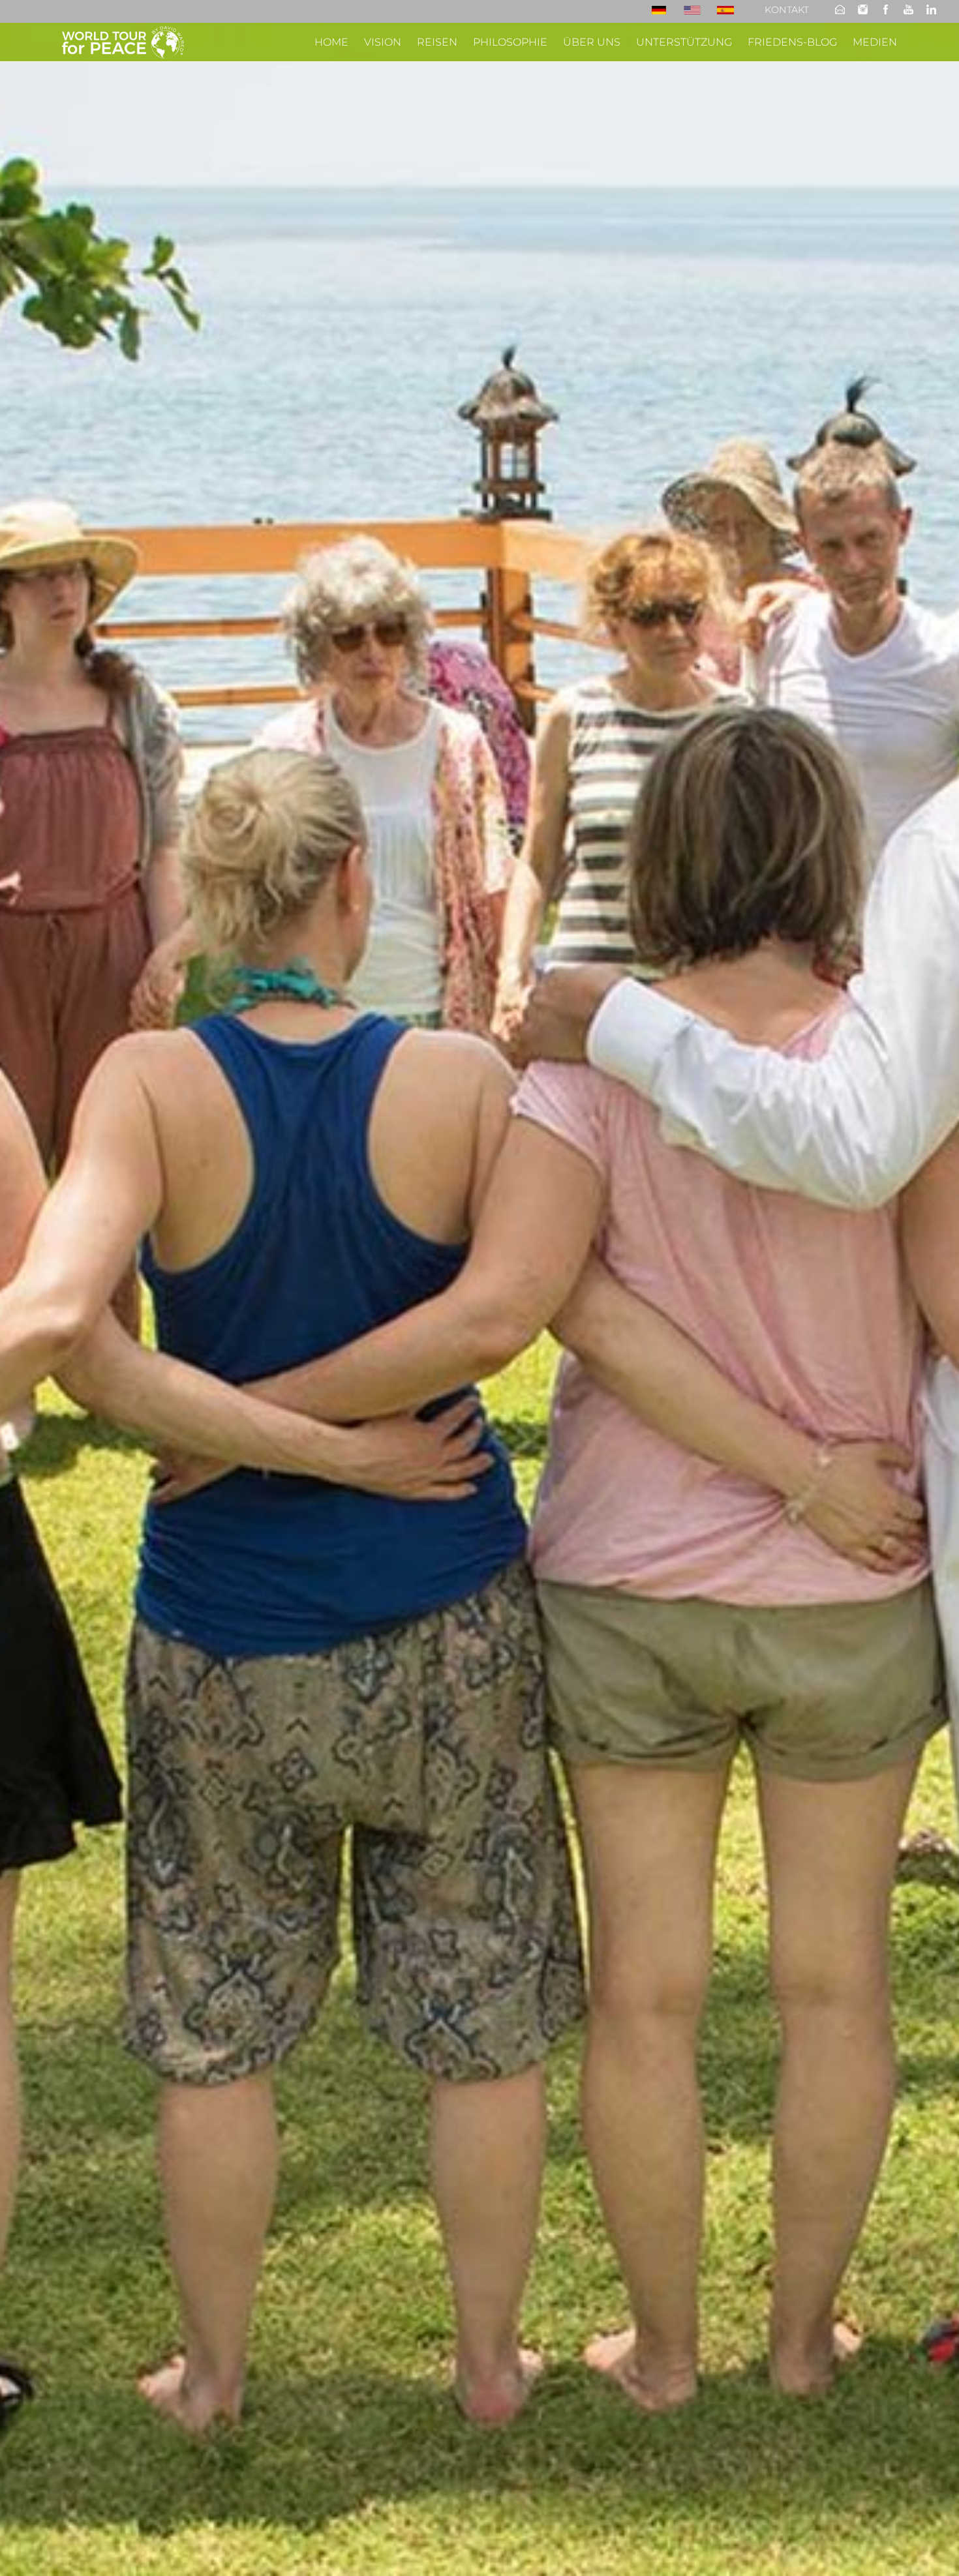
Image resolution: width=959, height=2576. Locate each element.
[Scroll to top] (930, 2547)
